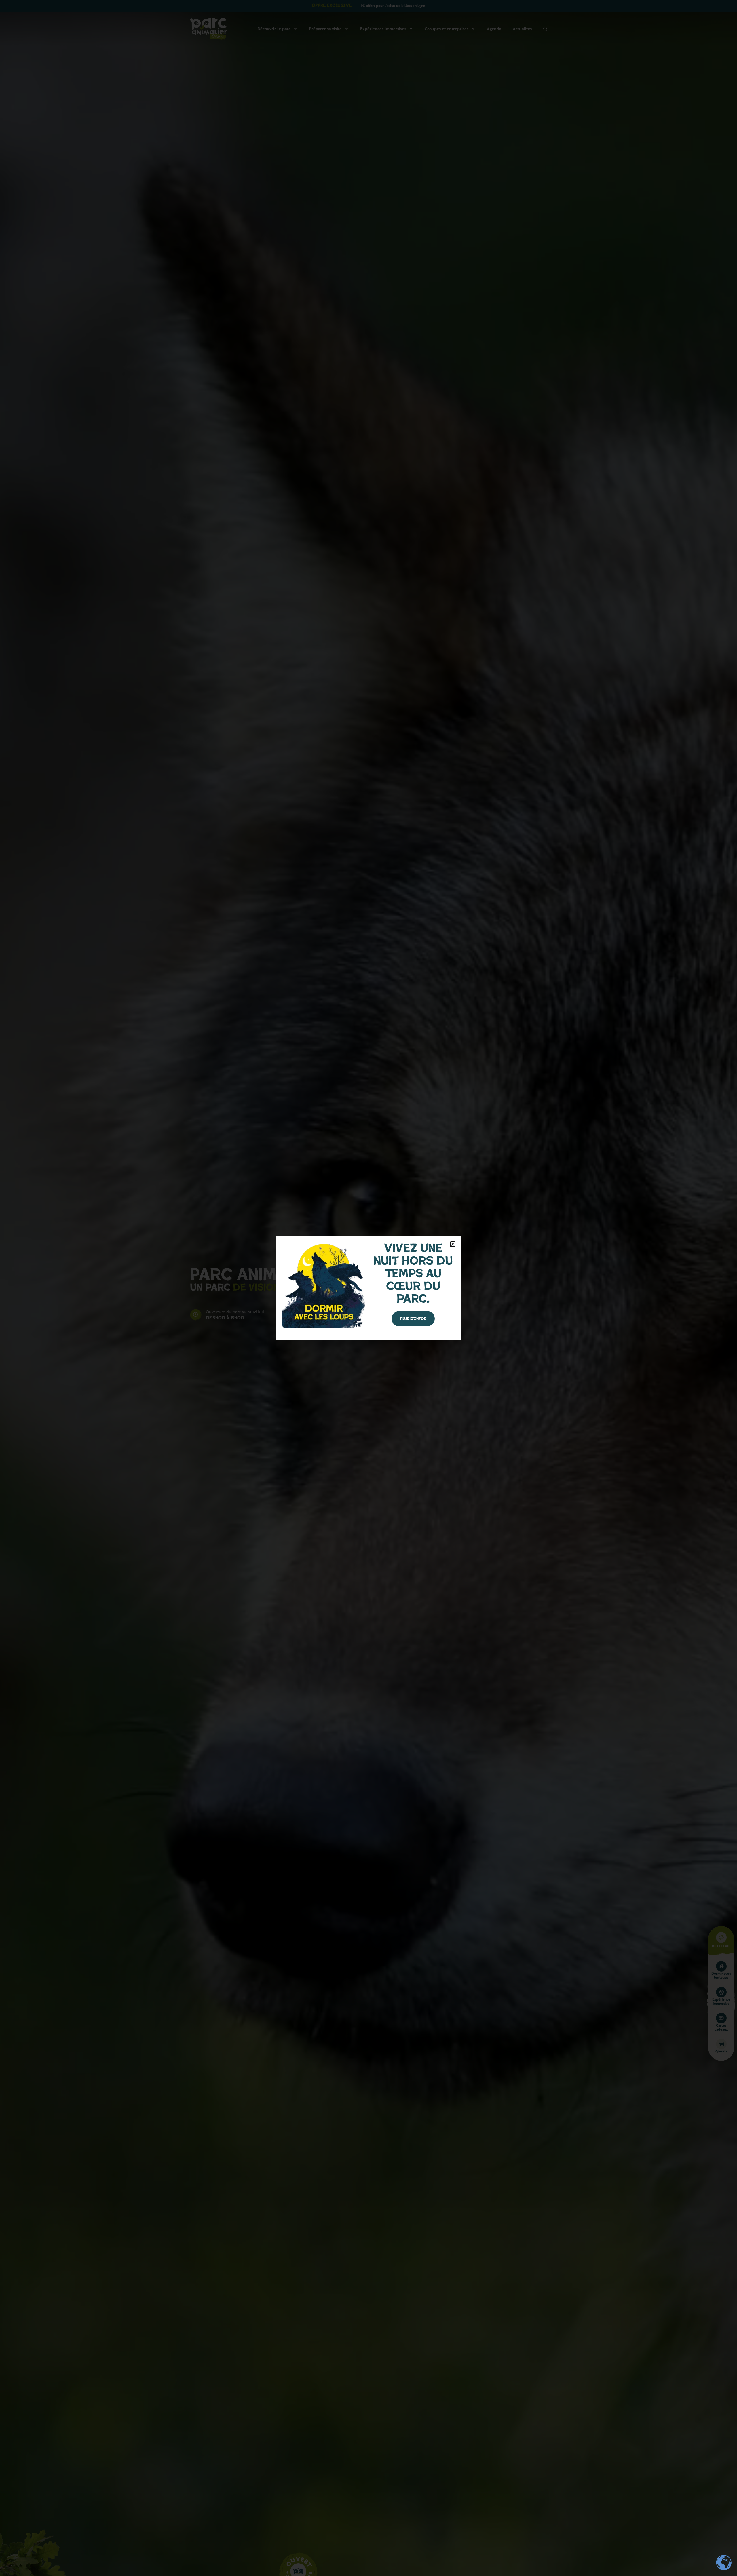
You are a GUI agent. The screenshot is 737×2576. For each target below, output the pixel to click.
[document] (368, 1288)
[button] (453, 1244)
